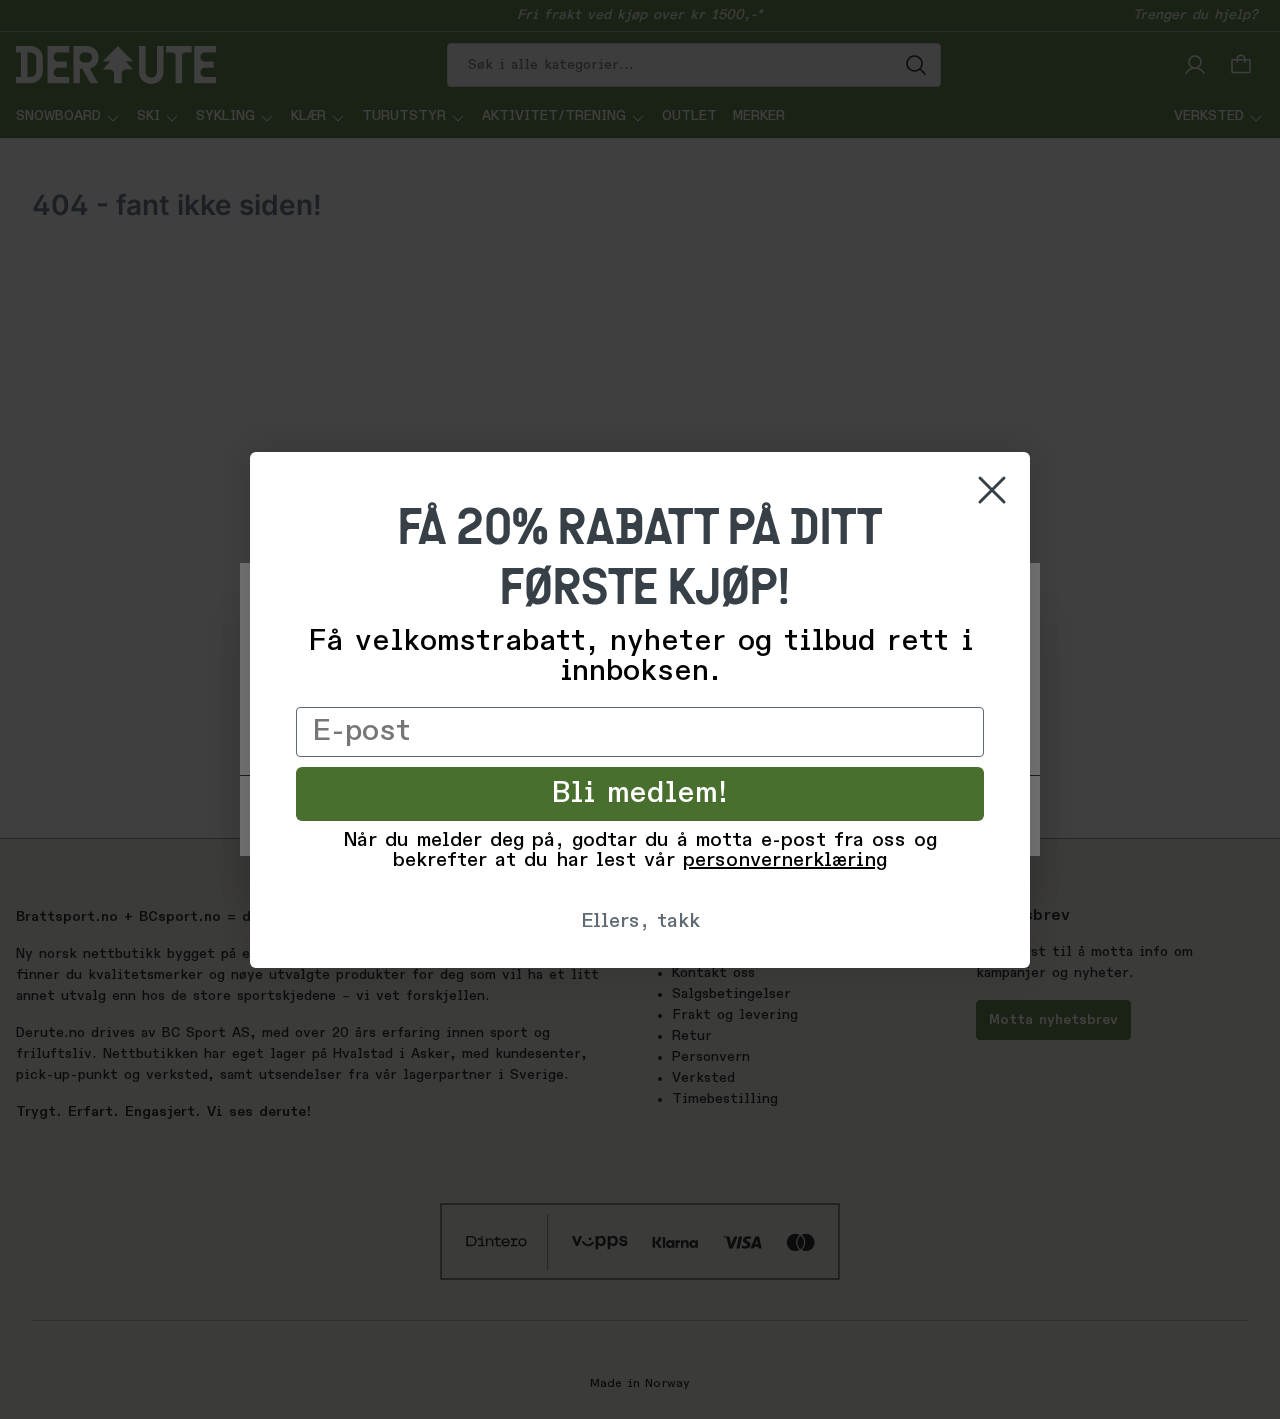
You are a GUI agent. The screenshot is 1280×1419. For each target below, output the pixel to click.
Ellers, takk (640, 922)
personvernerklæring (785, 861)
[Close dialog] (992, 490)
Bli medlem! (640, 794)
